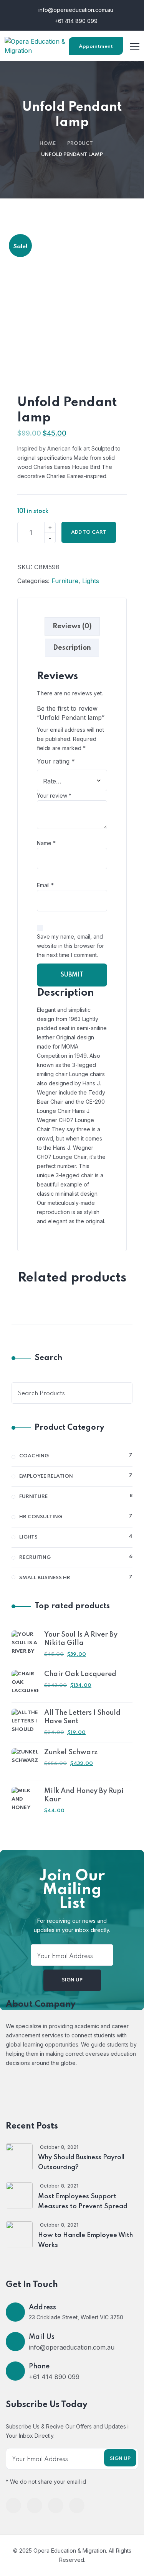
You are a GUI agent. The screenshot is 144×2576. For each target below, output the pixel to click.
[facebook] (13, 2506)
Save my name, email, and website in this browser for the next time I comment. (70, 946)
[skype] (56, 2506)
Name (46, 843)
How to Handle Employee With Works (85, 2240)
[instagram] (77, 2506)
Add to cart (89, 532)
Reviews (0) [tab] (72, 626)
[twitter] (35, 2506)
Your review (54, 796)
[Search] (122, 1393)
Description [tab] (72, 648)
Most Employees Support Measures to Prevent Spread (83, 2202)
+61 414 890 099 (75, 21)
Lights (91, 581)
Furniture (65, 581)
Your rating (56, 761)
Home (48, 143)
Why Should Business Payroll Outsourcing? (81, 2162)
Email (45, 885)
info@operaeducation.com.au (76, 10)
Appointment (96, 47)
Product (80, 143)
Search (48, 1358)
